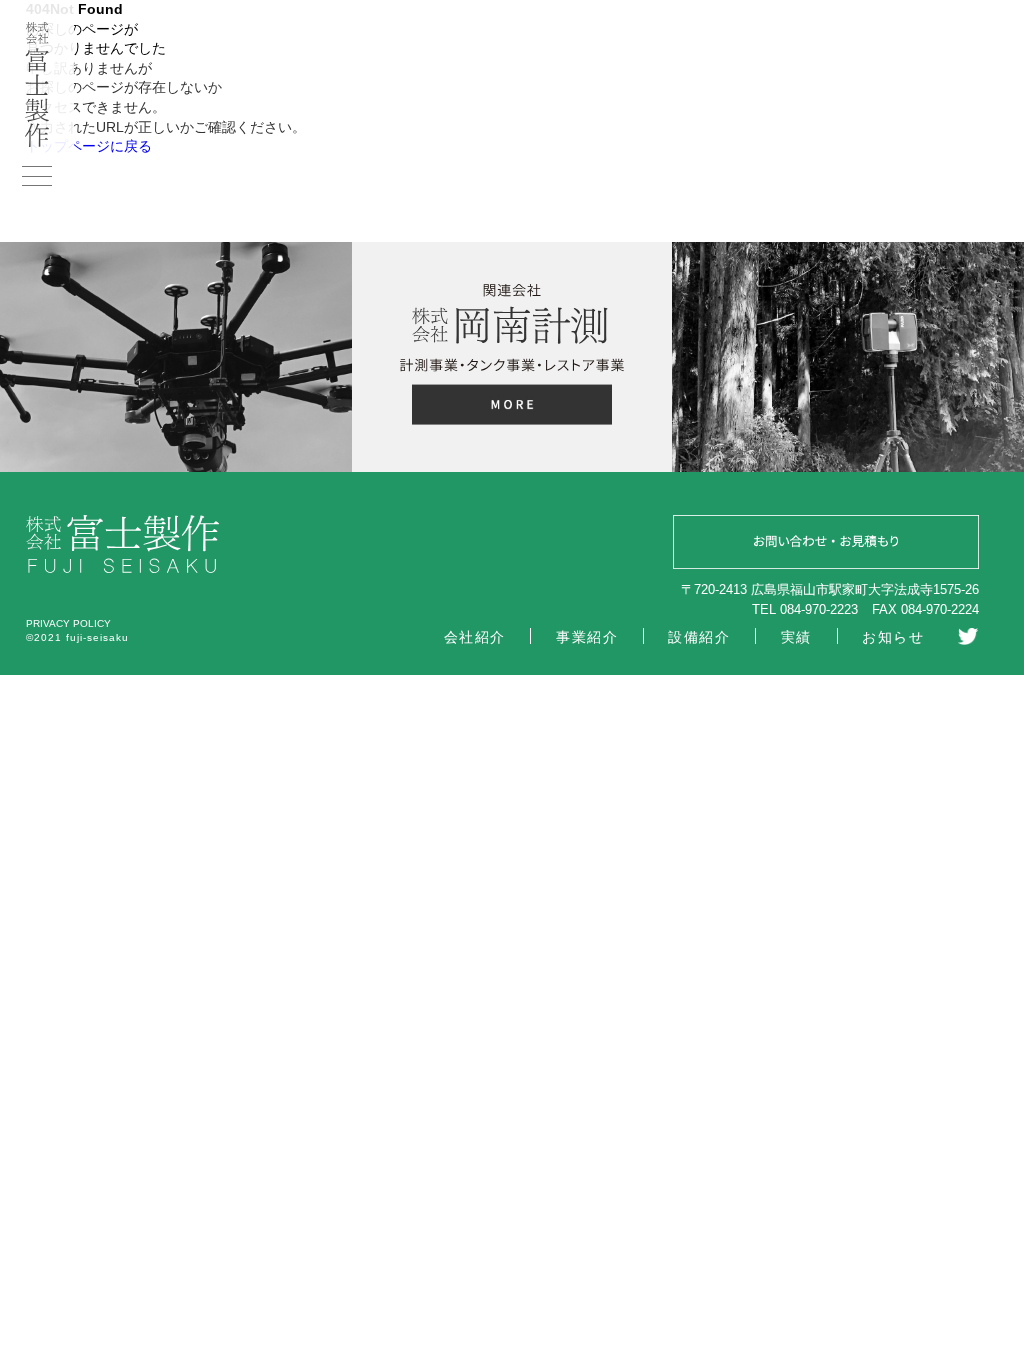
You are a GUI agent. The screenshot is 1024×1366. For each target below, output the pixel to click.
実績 (796, 637)
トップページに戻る (89, 146)
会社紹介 (475, 637)
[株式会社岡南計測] (511, 407)
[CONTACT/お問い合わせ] (826, 545)
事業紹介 (587, 637)
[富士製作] (37, 142)
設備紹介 (699, 637)
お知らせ (893, 637)
